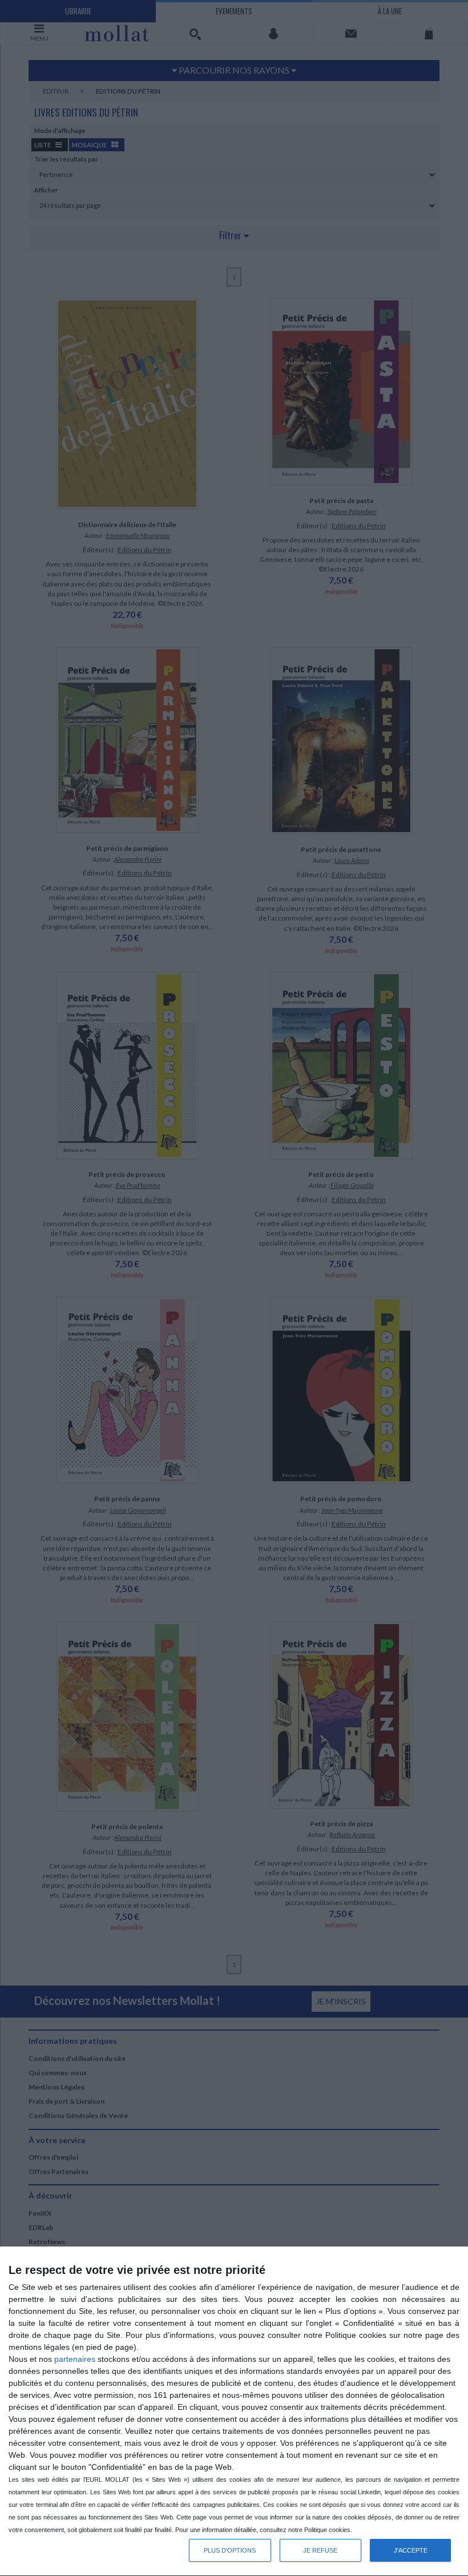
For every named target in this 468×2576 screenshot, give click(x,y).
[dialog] (234, 2412)
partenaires (75, 2359)
